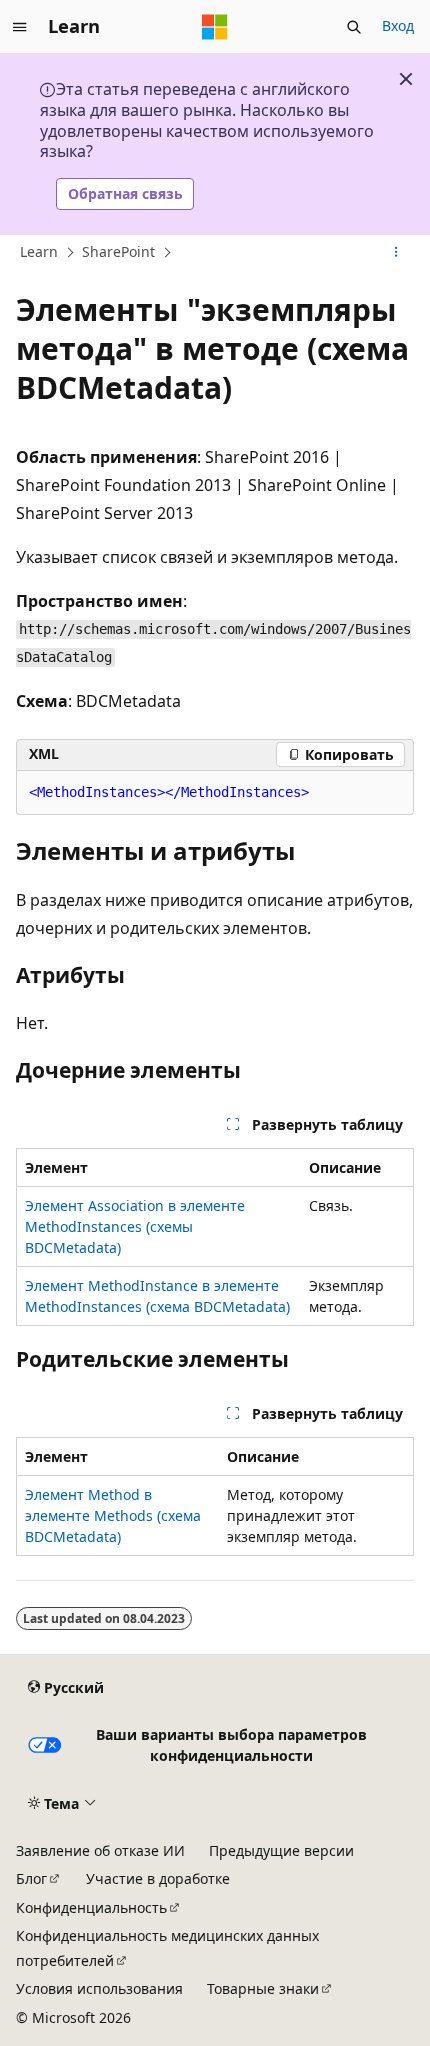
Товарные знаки (263, 1988)
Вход (398, 25)
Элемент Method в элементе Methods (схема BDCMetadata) (113, 1515)
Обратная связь (125, 193)
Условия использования (99, 1988)
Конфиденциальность (91, 1907)
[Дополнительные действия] (396, 252)
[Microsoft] (215, 27)
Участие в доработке (158, 1878)
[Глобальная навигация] (20, 27)
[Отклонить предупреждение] (406, 79)
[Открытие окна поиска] (354, 27)
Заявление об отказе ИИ (100, 1850)
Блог (31, 1878)
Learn (39, 251)
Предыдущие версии (281, 1850)
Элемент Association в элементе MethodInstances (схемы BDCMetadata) (135, 1226)
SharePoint (118, 251)
